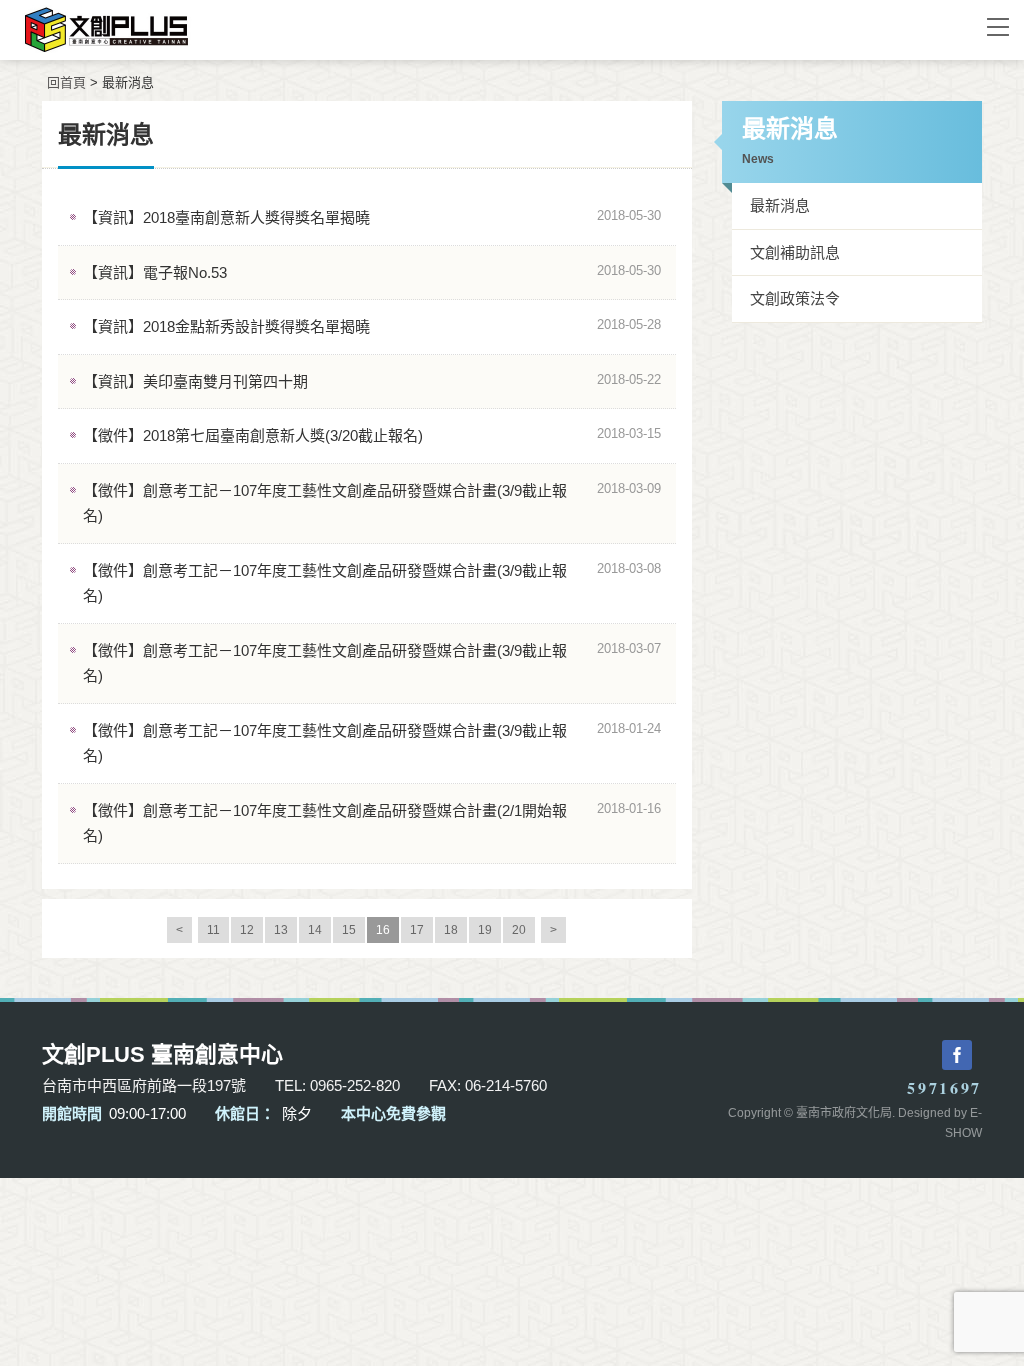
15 (349, 930)
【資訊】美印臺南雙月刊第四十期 (195, 381)
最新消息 (780, 205)
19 (485, 930)
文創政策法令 (795, 298)
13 (281, 930)
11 (213, 930)
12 (247, 930)
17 (417, 930)
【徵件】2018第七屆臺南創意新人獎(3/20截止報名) (253, 435)
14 (315, 930)
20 (519, 930)
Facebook (957, 1055)
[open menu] (998, 26)
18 (451, 930)
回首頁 (66, 82)
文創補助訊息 (795, 252)
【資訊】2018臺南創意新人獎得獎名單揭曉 (226, 217)
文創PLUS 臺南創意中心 (482, 30)
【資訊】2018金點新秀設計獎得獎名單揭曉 (226, 326)
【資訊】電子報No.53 (155, 272)
